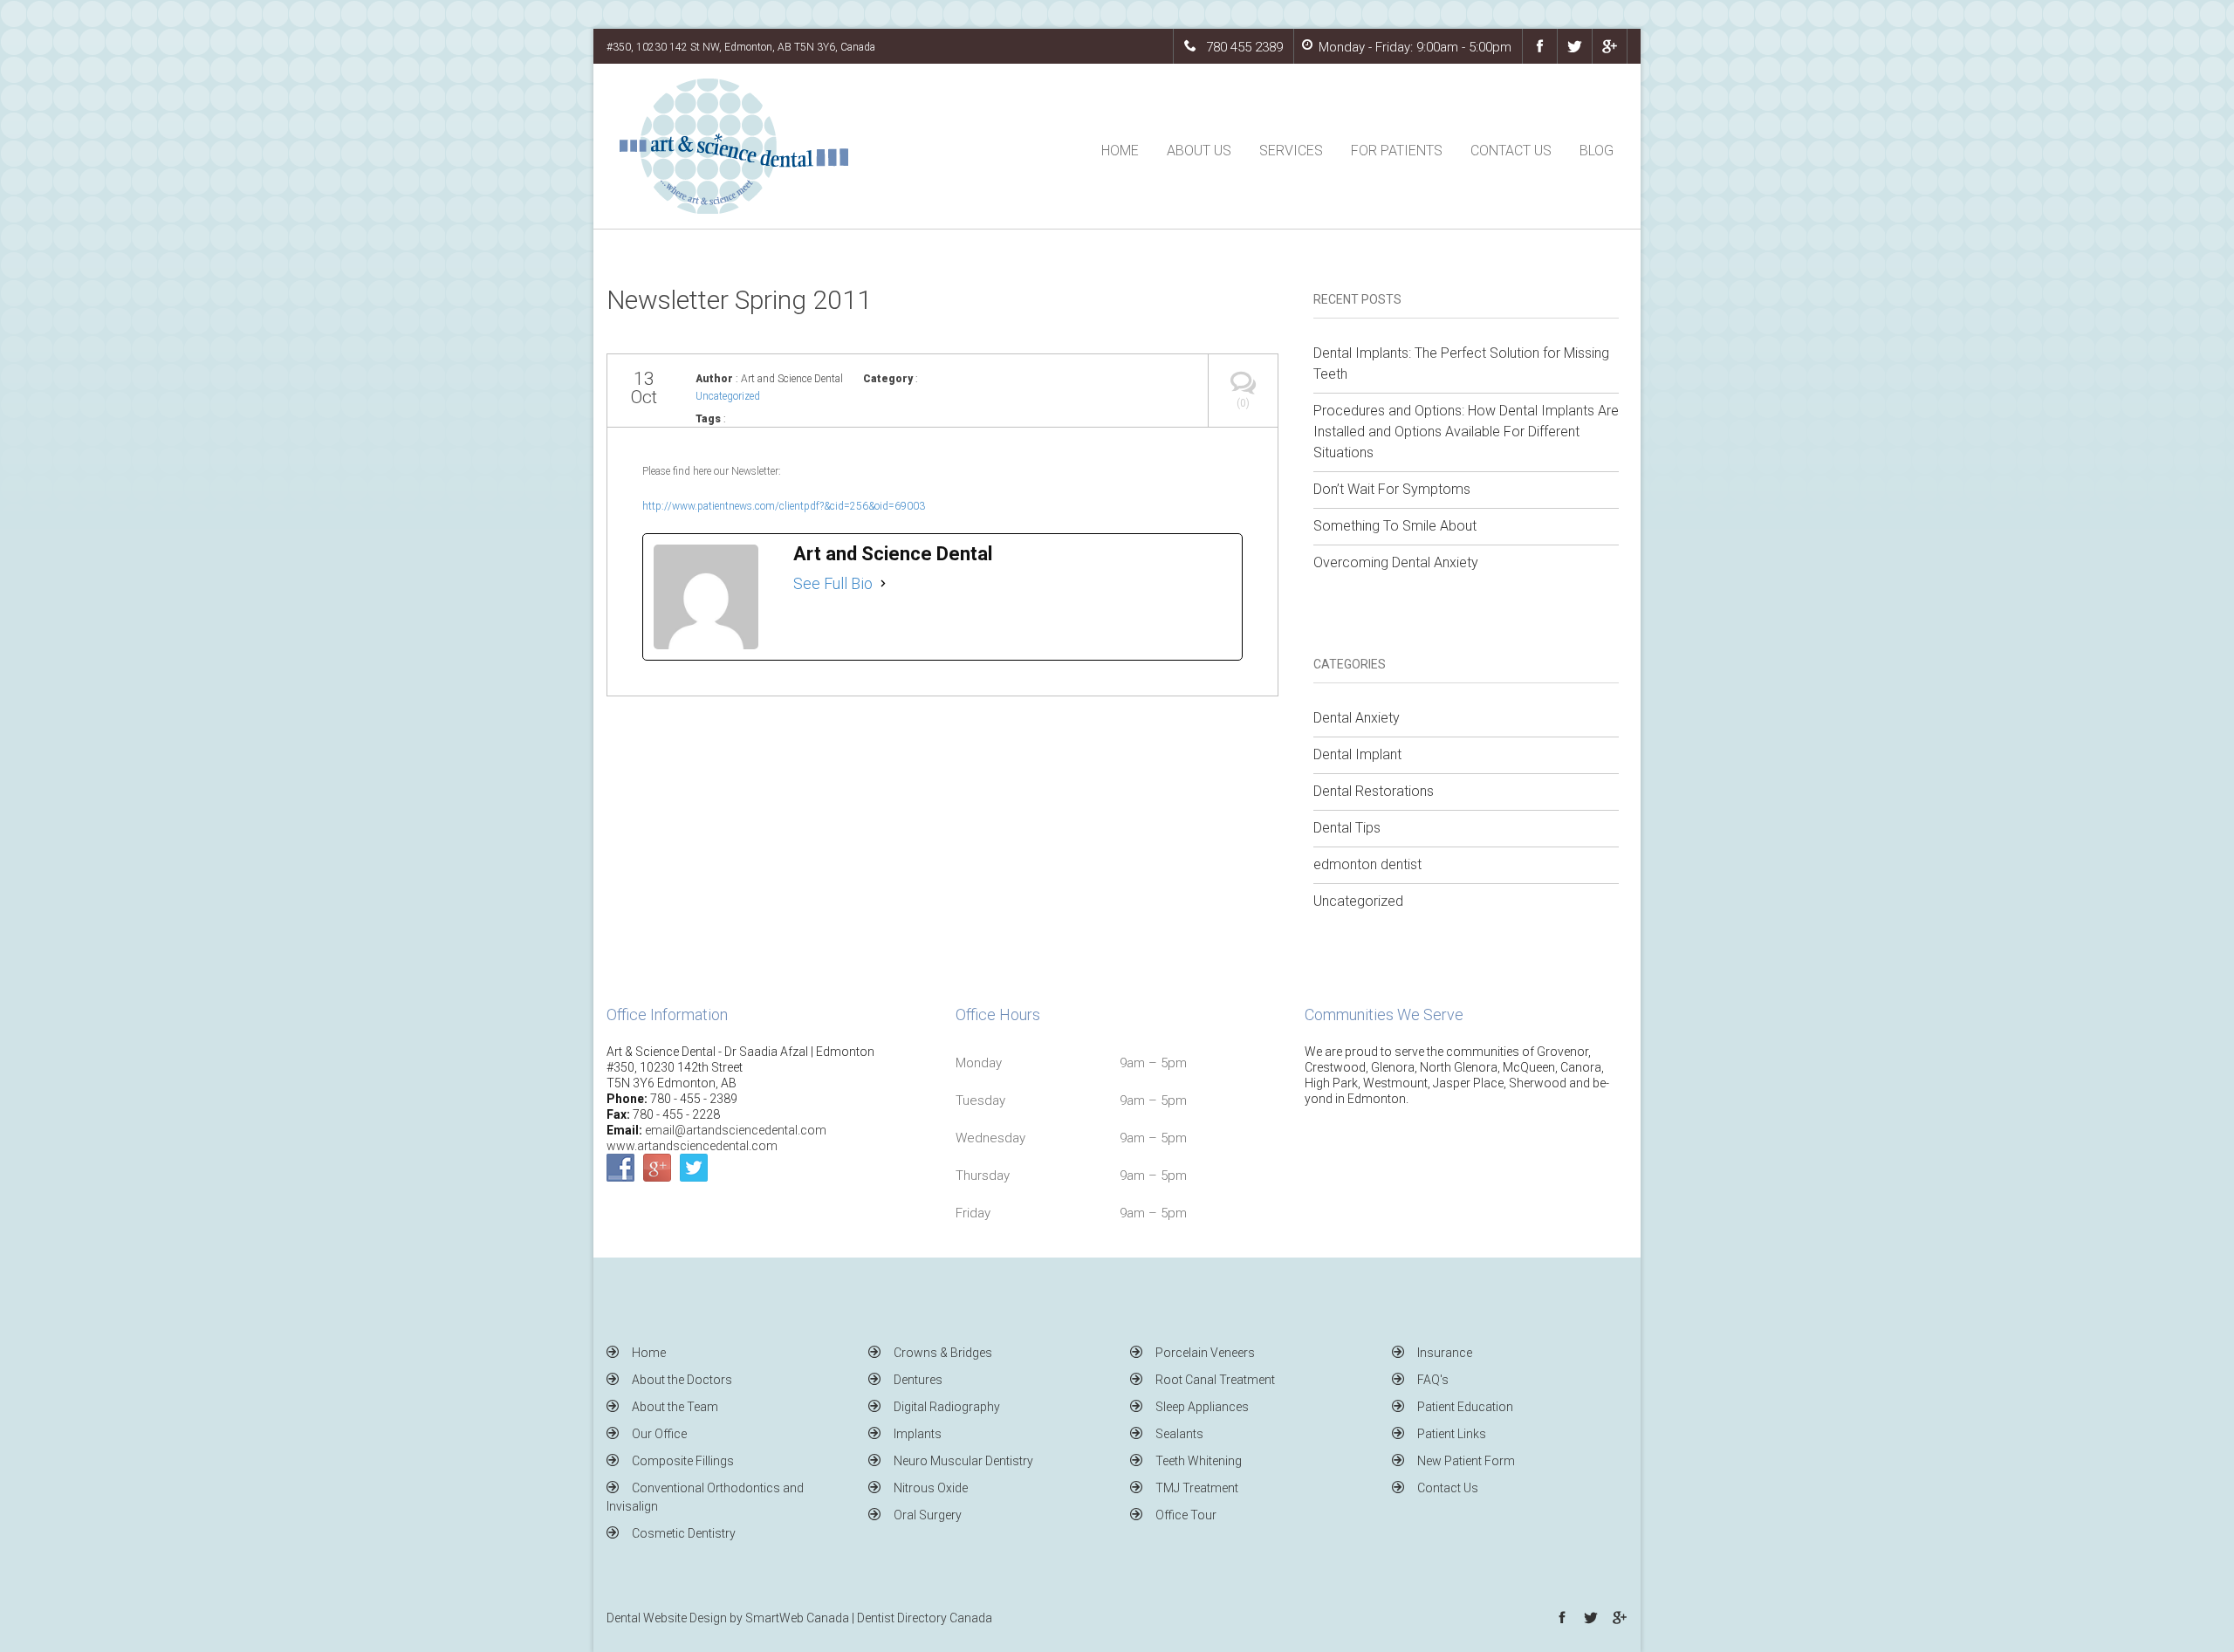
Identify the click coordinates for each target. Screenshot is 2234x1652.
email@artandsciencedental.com (736, 1130)
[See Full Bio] (883, 584)
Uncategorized (728, 396)
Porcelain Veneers (1205, 1353)
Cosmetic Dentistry (684, 1533)
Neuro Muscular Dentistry (963, 1461)
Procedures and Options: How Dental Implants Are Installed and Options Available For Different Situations (1466, 432)
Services (1291, 151)
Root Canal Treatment (1215, 1380)
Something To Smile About (1395, 526)
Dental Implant (1357, 754)
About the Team (675, 1407)
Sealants (1179, 1434)
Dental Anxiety (1357, 718)
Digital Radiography (947, 1407)
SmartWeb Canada (797, 1618)
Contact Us (1511, 151)
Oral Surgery (928, 1515)
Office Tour (1186, 1515)
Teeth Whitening (1199, 1461)
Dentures (918, 1380)
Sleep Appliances (1202, 1407)
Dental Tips (1347, 828)
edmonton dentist (1367, 864)
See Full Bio (833, 583)
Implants (918, 1434)
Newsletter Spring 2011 (739, 300)
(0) (1243, 403)
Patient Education (1465, 1407)
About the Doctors (682, 1380)
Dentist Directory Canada (925, 1618)
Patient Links (1452, 1434)
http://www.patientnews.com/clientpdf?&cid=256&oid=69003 (784, 506)
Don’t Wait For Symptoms (1392, 489)
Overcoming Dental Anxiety (1396, 562)
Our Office (659, 1434)
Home (1120, 151)
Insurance (1445, 1353)
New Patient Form (1466, 1461)
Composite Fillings (683, 1461)
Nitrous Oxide (931, 1488)
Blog (1597, 151)
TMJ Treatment (1197, 1488)
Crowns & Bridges (943, 1353)
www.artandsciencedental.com (692, 1146)
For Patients (1397, 151)
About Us (1199, 151)
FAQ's (1433, 1380)
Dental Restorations (1374, 791)
